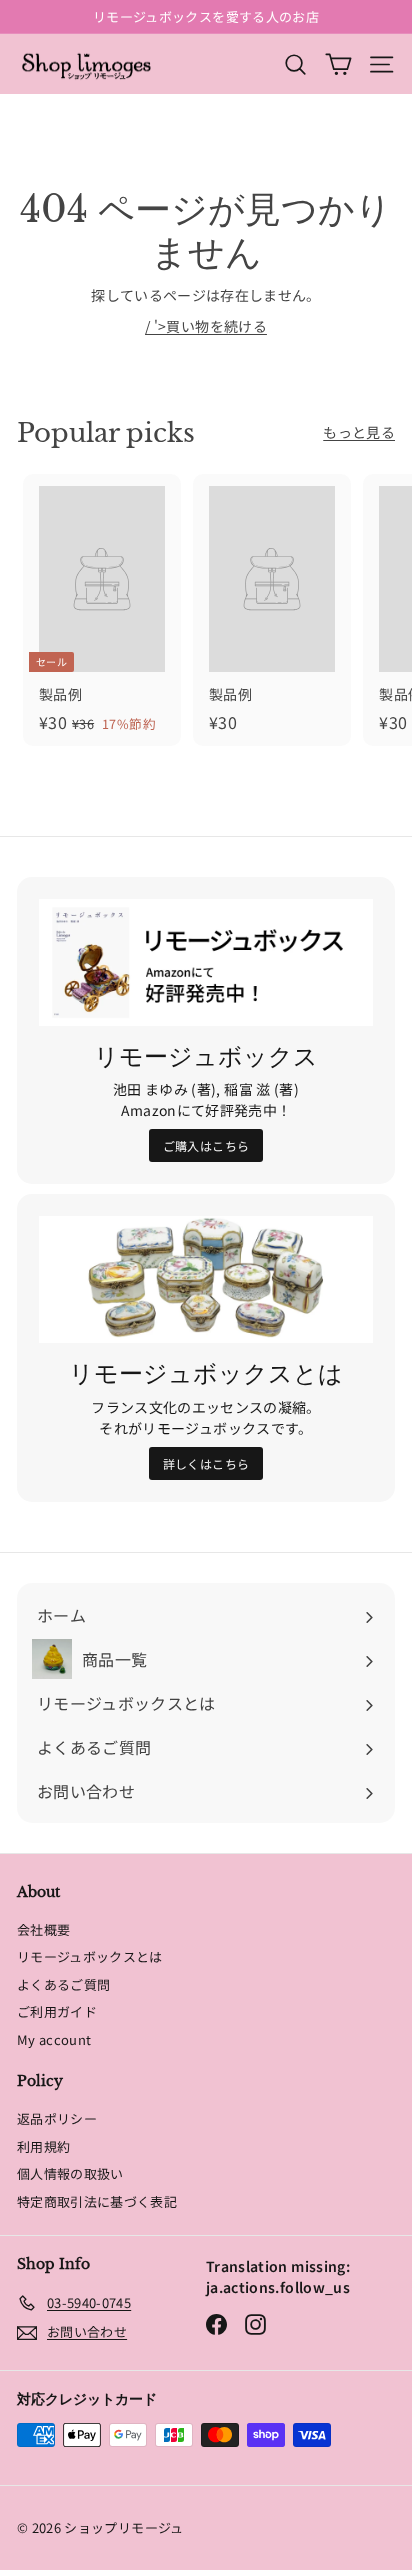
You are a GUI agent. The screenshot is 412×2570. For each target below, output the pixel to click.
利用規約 (43, 2146)
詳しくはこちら (206, 1463)
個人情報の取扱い (70, 2173)
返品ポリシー (57, 2118)
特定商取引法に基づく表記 (97, 2201)
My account (54, 2039)
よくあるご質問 (63, 1984)
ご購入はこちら (206, 1145)
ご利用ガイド (57, 2011)
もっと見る (359, 432)
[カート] (338, 64)
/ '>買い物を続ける (206, 326)
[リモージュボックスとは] (206, 1279)
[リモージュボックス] (206, 962)
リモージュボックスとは (90, 1956)
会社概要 (43, 1929)
